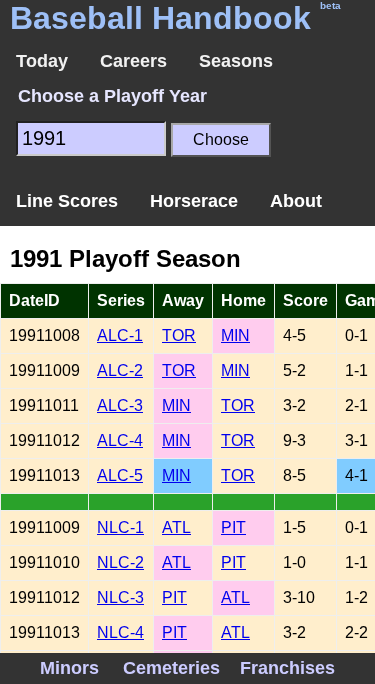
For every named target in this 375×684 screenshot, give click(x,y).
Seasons (236, 61)
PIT (233, 527)
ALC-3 (120, 405)
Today (42, 61)
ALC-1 (120, 335)
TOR (179, 335)
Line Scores (67, 201)
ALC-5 (120, 475)
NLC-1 (120, 527)
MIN (235, 335)
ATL (176, 527)
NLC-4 (120, 632)
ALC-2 (120, 370)
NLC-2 (120, 562)
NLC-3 (120, 597)
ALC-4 (120, 440)
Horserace (194, 201)
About (296, 201)
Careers (133, 61)
